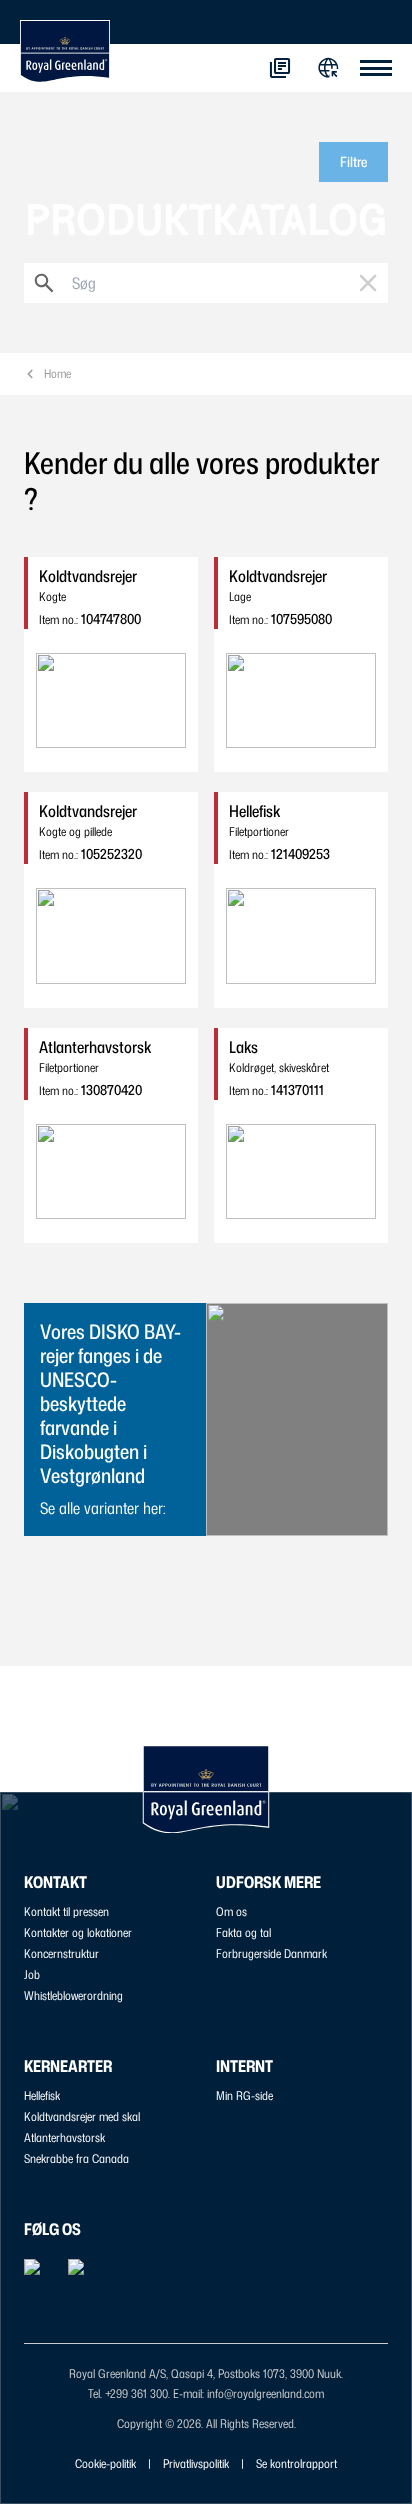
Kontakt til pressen (66, 1911)
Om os (231, 1911)
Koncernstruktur (61, 1953)
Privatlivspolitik (196, 2463)
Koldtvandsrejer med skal (82, 2116)
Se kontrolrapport (296, 2463)
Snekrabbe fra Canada (76, 2158)
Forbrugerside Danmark (271, 1953)
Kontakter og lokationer (78, 1932)
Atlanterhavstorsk (64, 2137)
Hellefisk (42, 2095)
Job (32, 1974)
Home (57, 373)
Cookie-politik (105, 2463)
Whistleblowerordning (73, 1995)
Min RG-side (244, 2095)
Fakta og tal (243, 1932)
